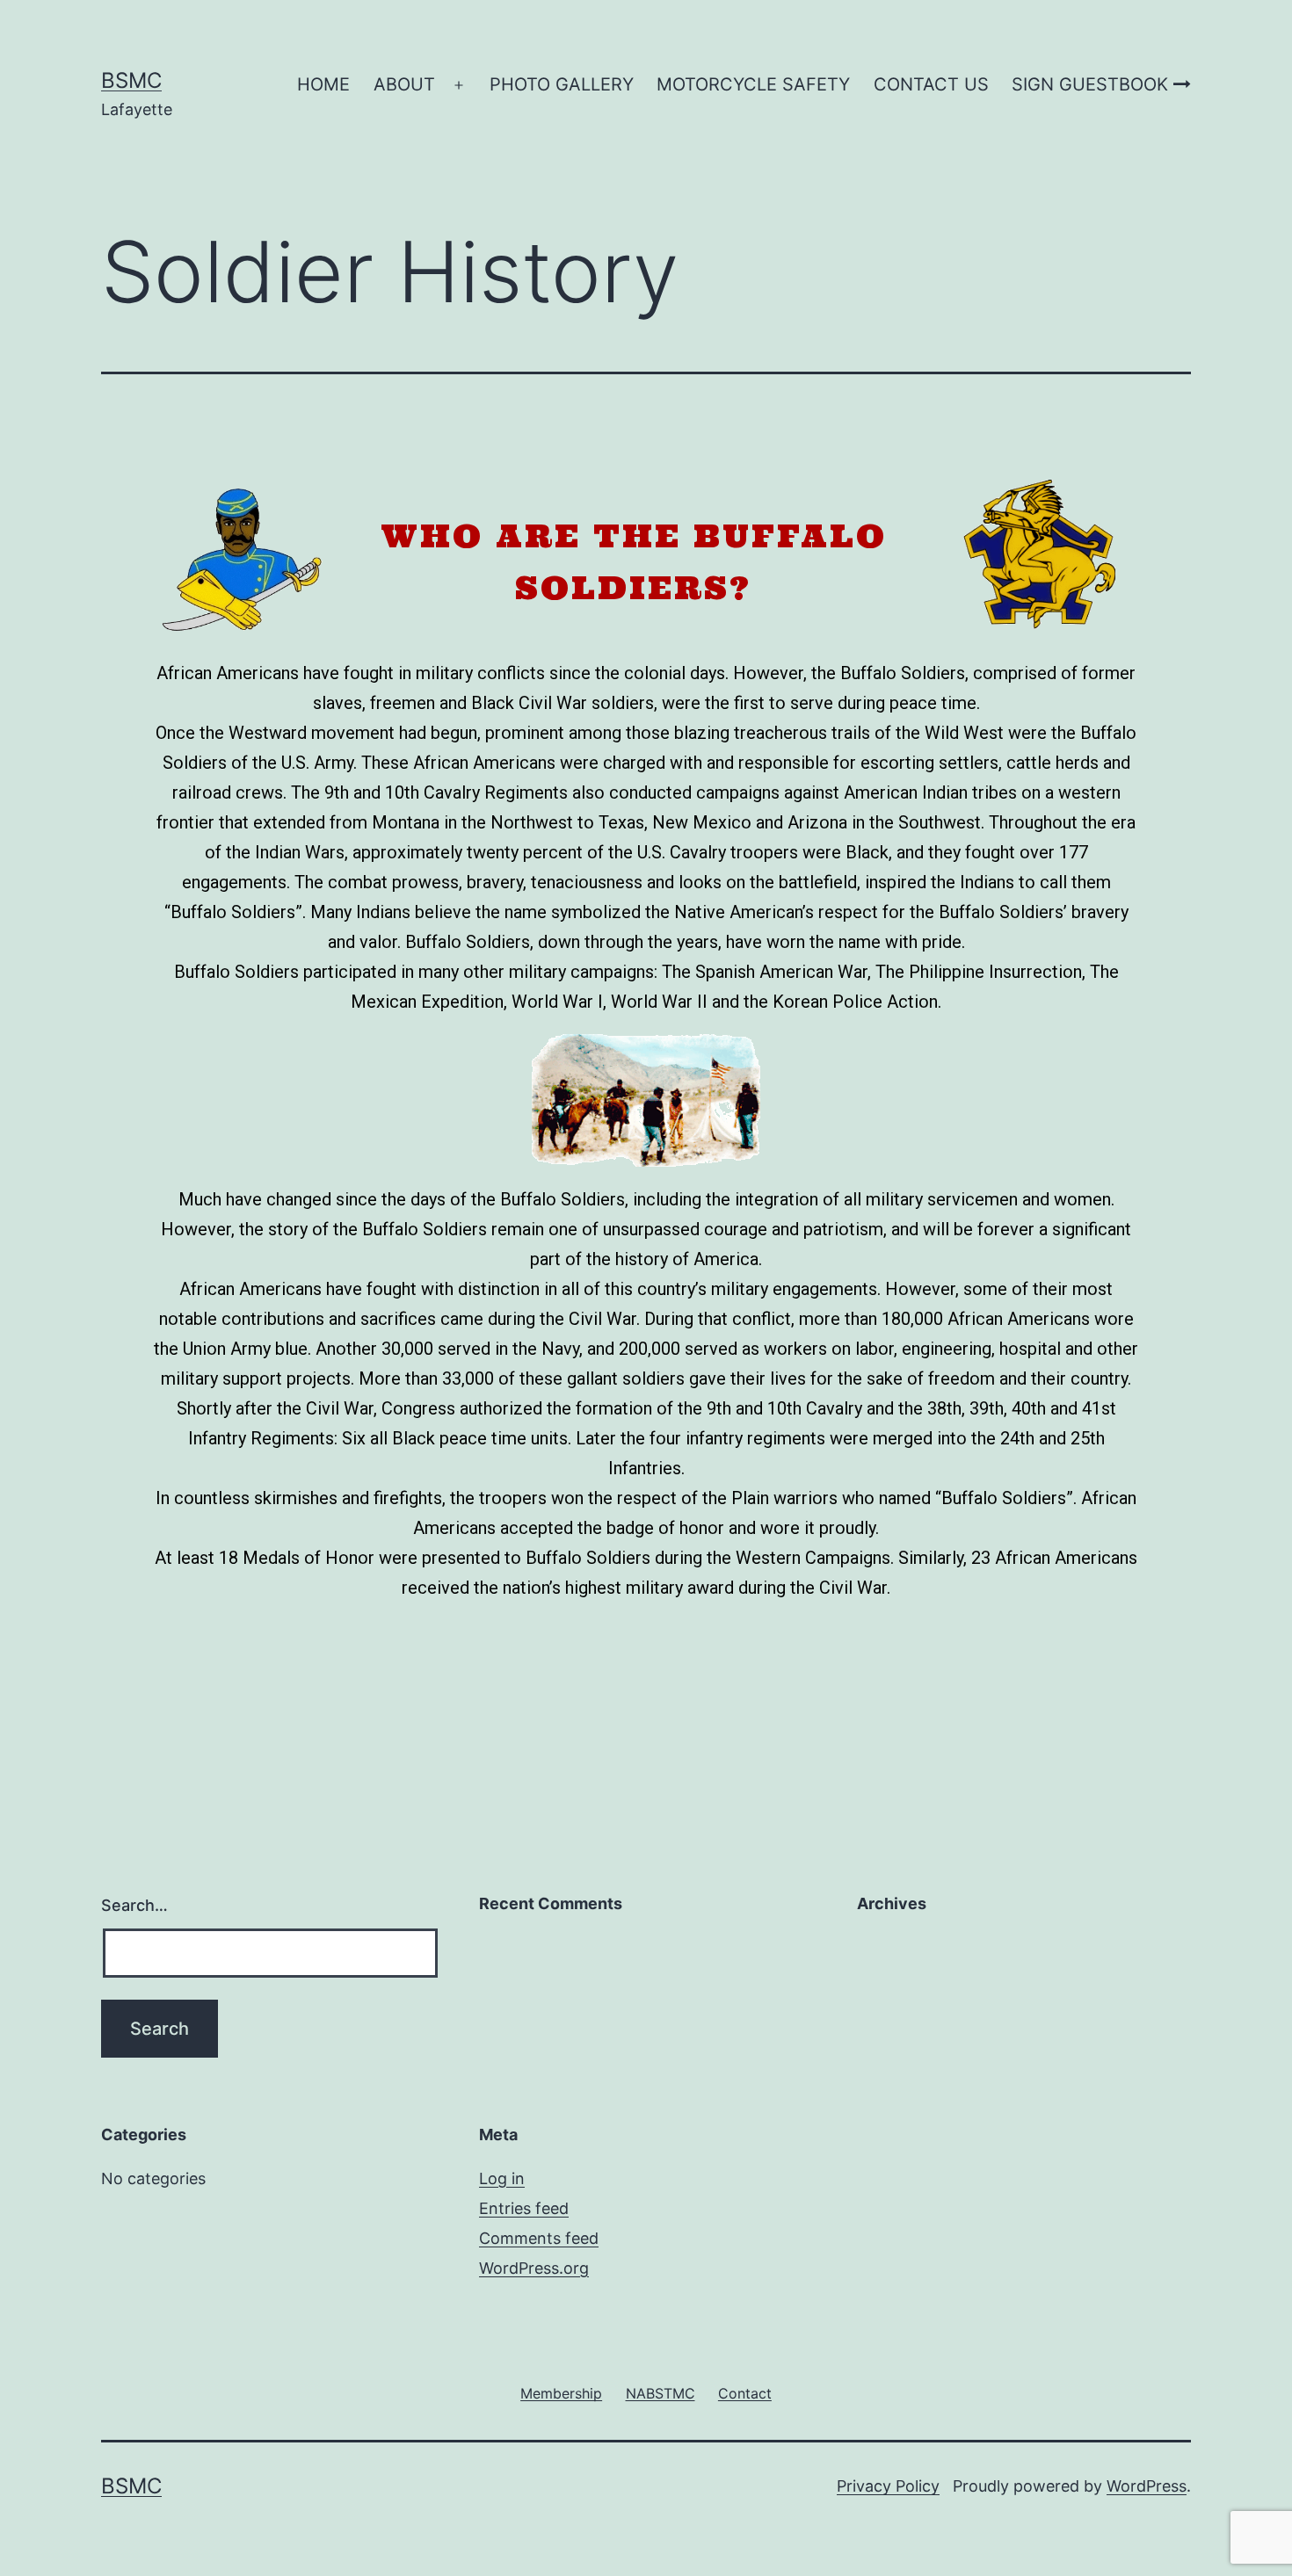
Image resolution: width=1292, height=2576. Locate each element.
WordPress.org (534, 2268)
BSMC (131, 80)
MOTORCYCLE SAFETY (753, 84)
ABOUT (404, 84)
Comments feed (539, 2238)
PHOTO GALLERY (562, 84)
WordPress (1147, 2486)
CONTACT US (931, 84)
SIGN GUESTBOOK (1092, 84)
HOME (323, 84)
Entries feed (524, 2208)
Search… (134, 1905)
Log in (502, 2178)
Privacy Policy (888, 2486)
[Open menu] (459, 85)
